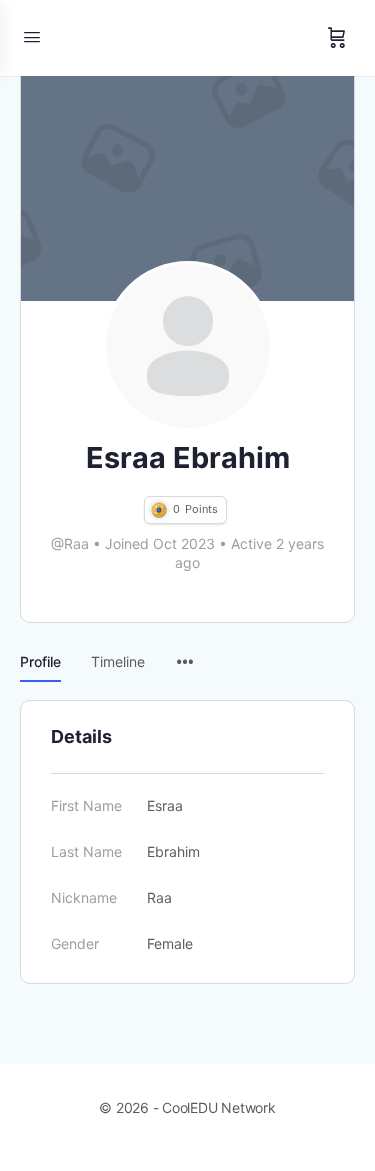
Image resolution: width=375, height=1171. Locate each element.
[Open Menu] (32, 36)
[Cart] (337, 38)
